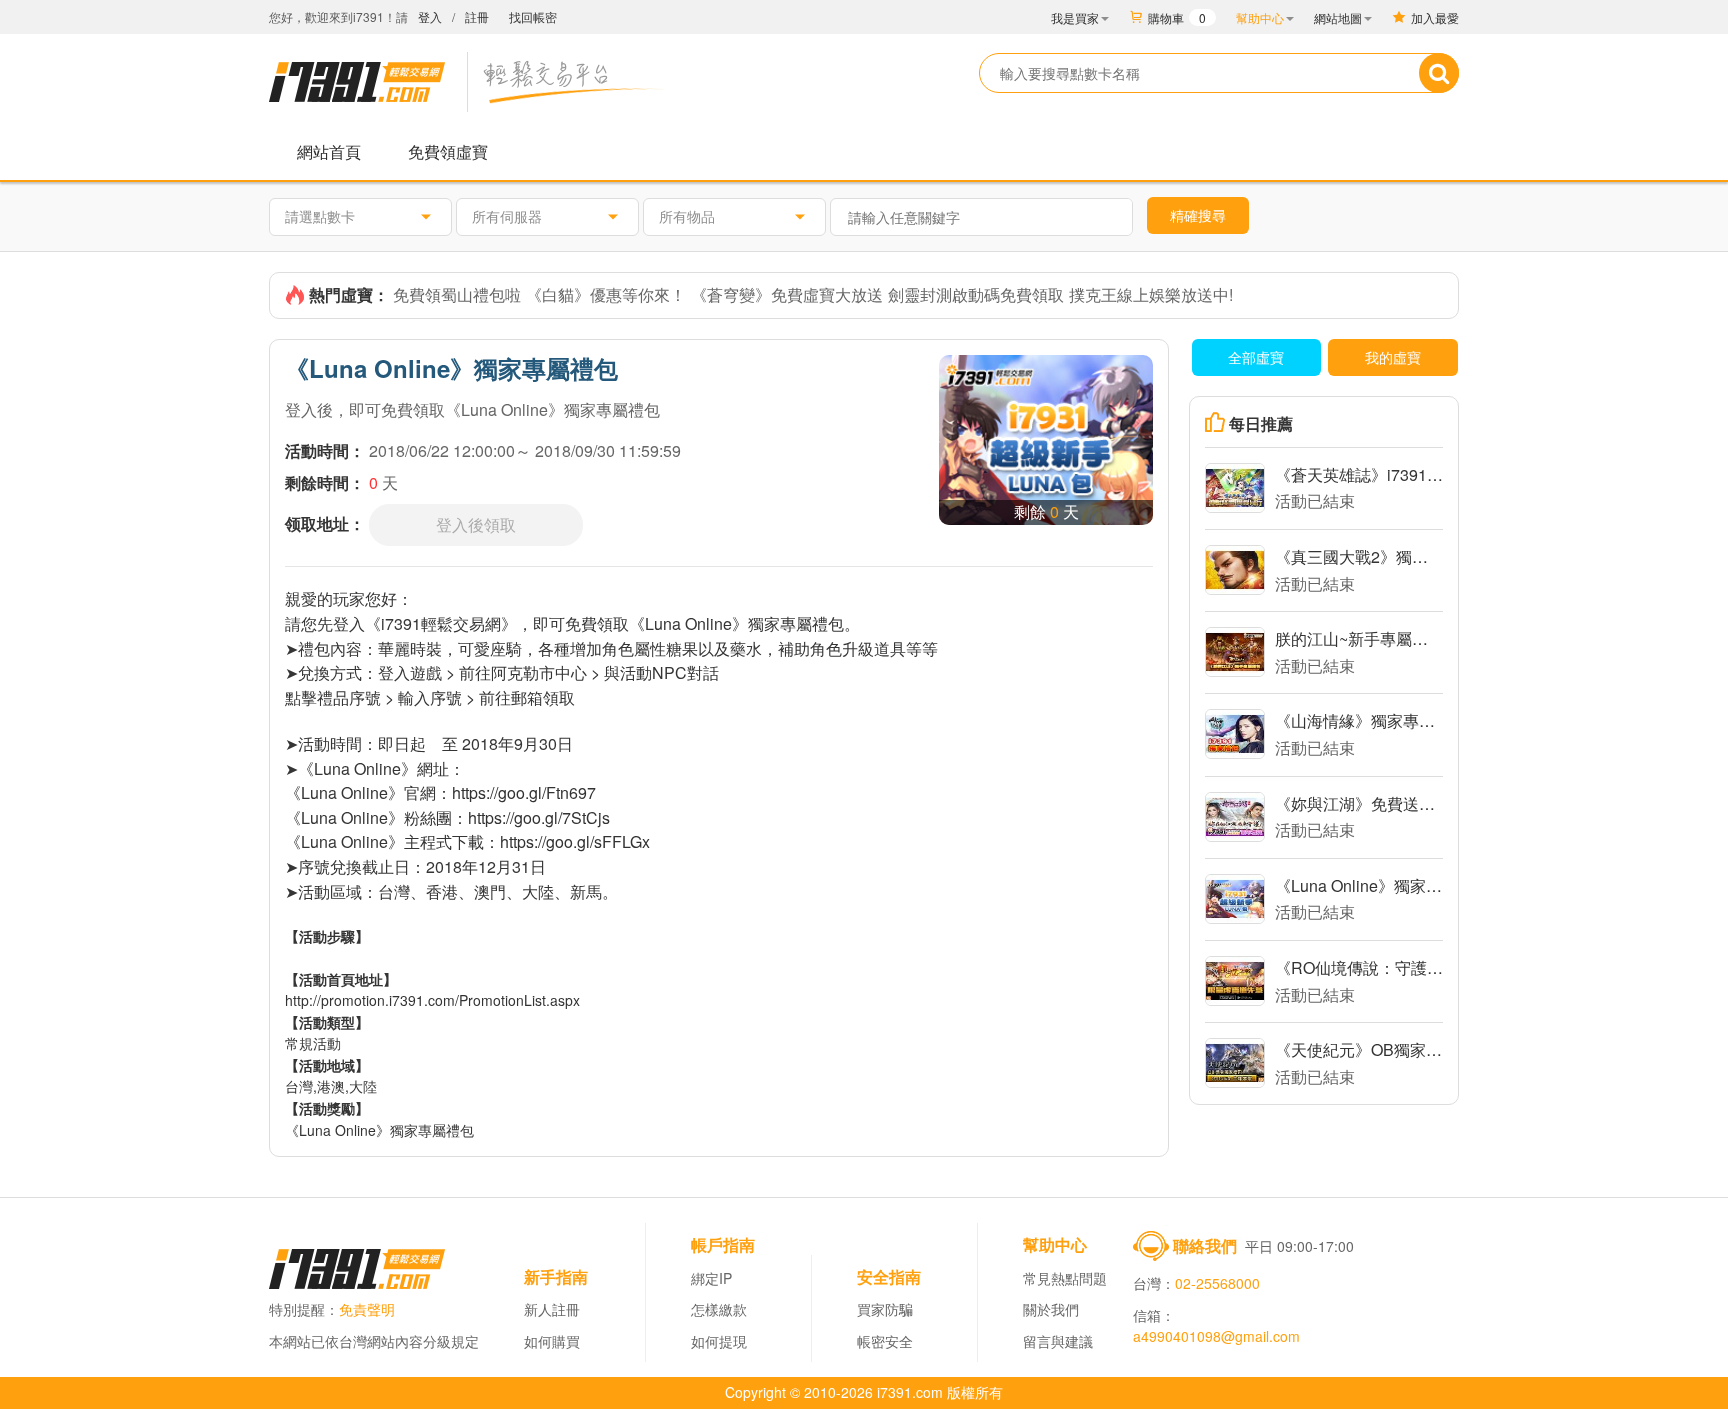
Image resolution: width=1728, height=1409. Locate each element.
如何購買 (552, 1341)
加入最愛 (1435, 17)
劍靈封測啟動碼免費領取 (976, 294)
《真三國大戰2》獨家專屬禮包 (1359, 556)
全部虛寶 (1256, 357)
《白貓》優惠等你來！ (606, 294)
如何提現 (719, 1341)
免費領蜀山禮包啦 (457, 294)
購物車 (1177, 17)
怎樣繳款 (719, 1309)
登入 (430, 16)
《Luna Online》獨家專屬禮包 (1359, 885)
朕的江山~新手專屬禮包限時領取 (1359, 638)
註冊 (477, 16)
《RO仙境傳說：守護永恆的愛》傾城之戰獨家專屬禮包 (1359, 967)
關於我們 (1051, 1309)
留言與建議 (1058, 1341)
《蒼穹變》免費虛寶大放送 (787, 294)
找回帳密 (533, 16)
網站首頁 (329, 151)
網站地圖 (1338, 17)
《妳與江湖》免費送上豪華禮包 (1359, 803)
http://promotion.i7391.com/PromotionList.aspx (432, 1000)
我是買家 (1075, 17)
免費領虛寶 (448, 151)
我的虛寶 (1393, 357)
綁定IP (711, 1278)
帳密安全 (885, 1341)
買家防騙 (885, 1309)
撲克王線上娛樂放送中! (1151, 294)
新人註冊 (552, 1309)
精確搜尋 (1198, 215)
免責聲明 (367, 1309)
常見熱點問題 (1065, 1278)
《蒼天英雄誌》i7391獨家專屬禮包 (1359, 474)
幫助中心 (1260, 17)
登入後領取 (476, 524)
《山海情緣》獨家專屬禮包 (1359, 720)
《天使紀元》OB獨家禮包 (1359, 1049)
